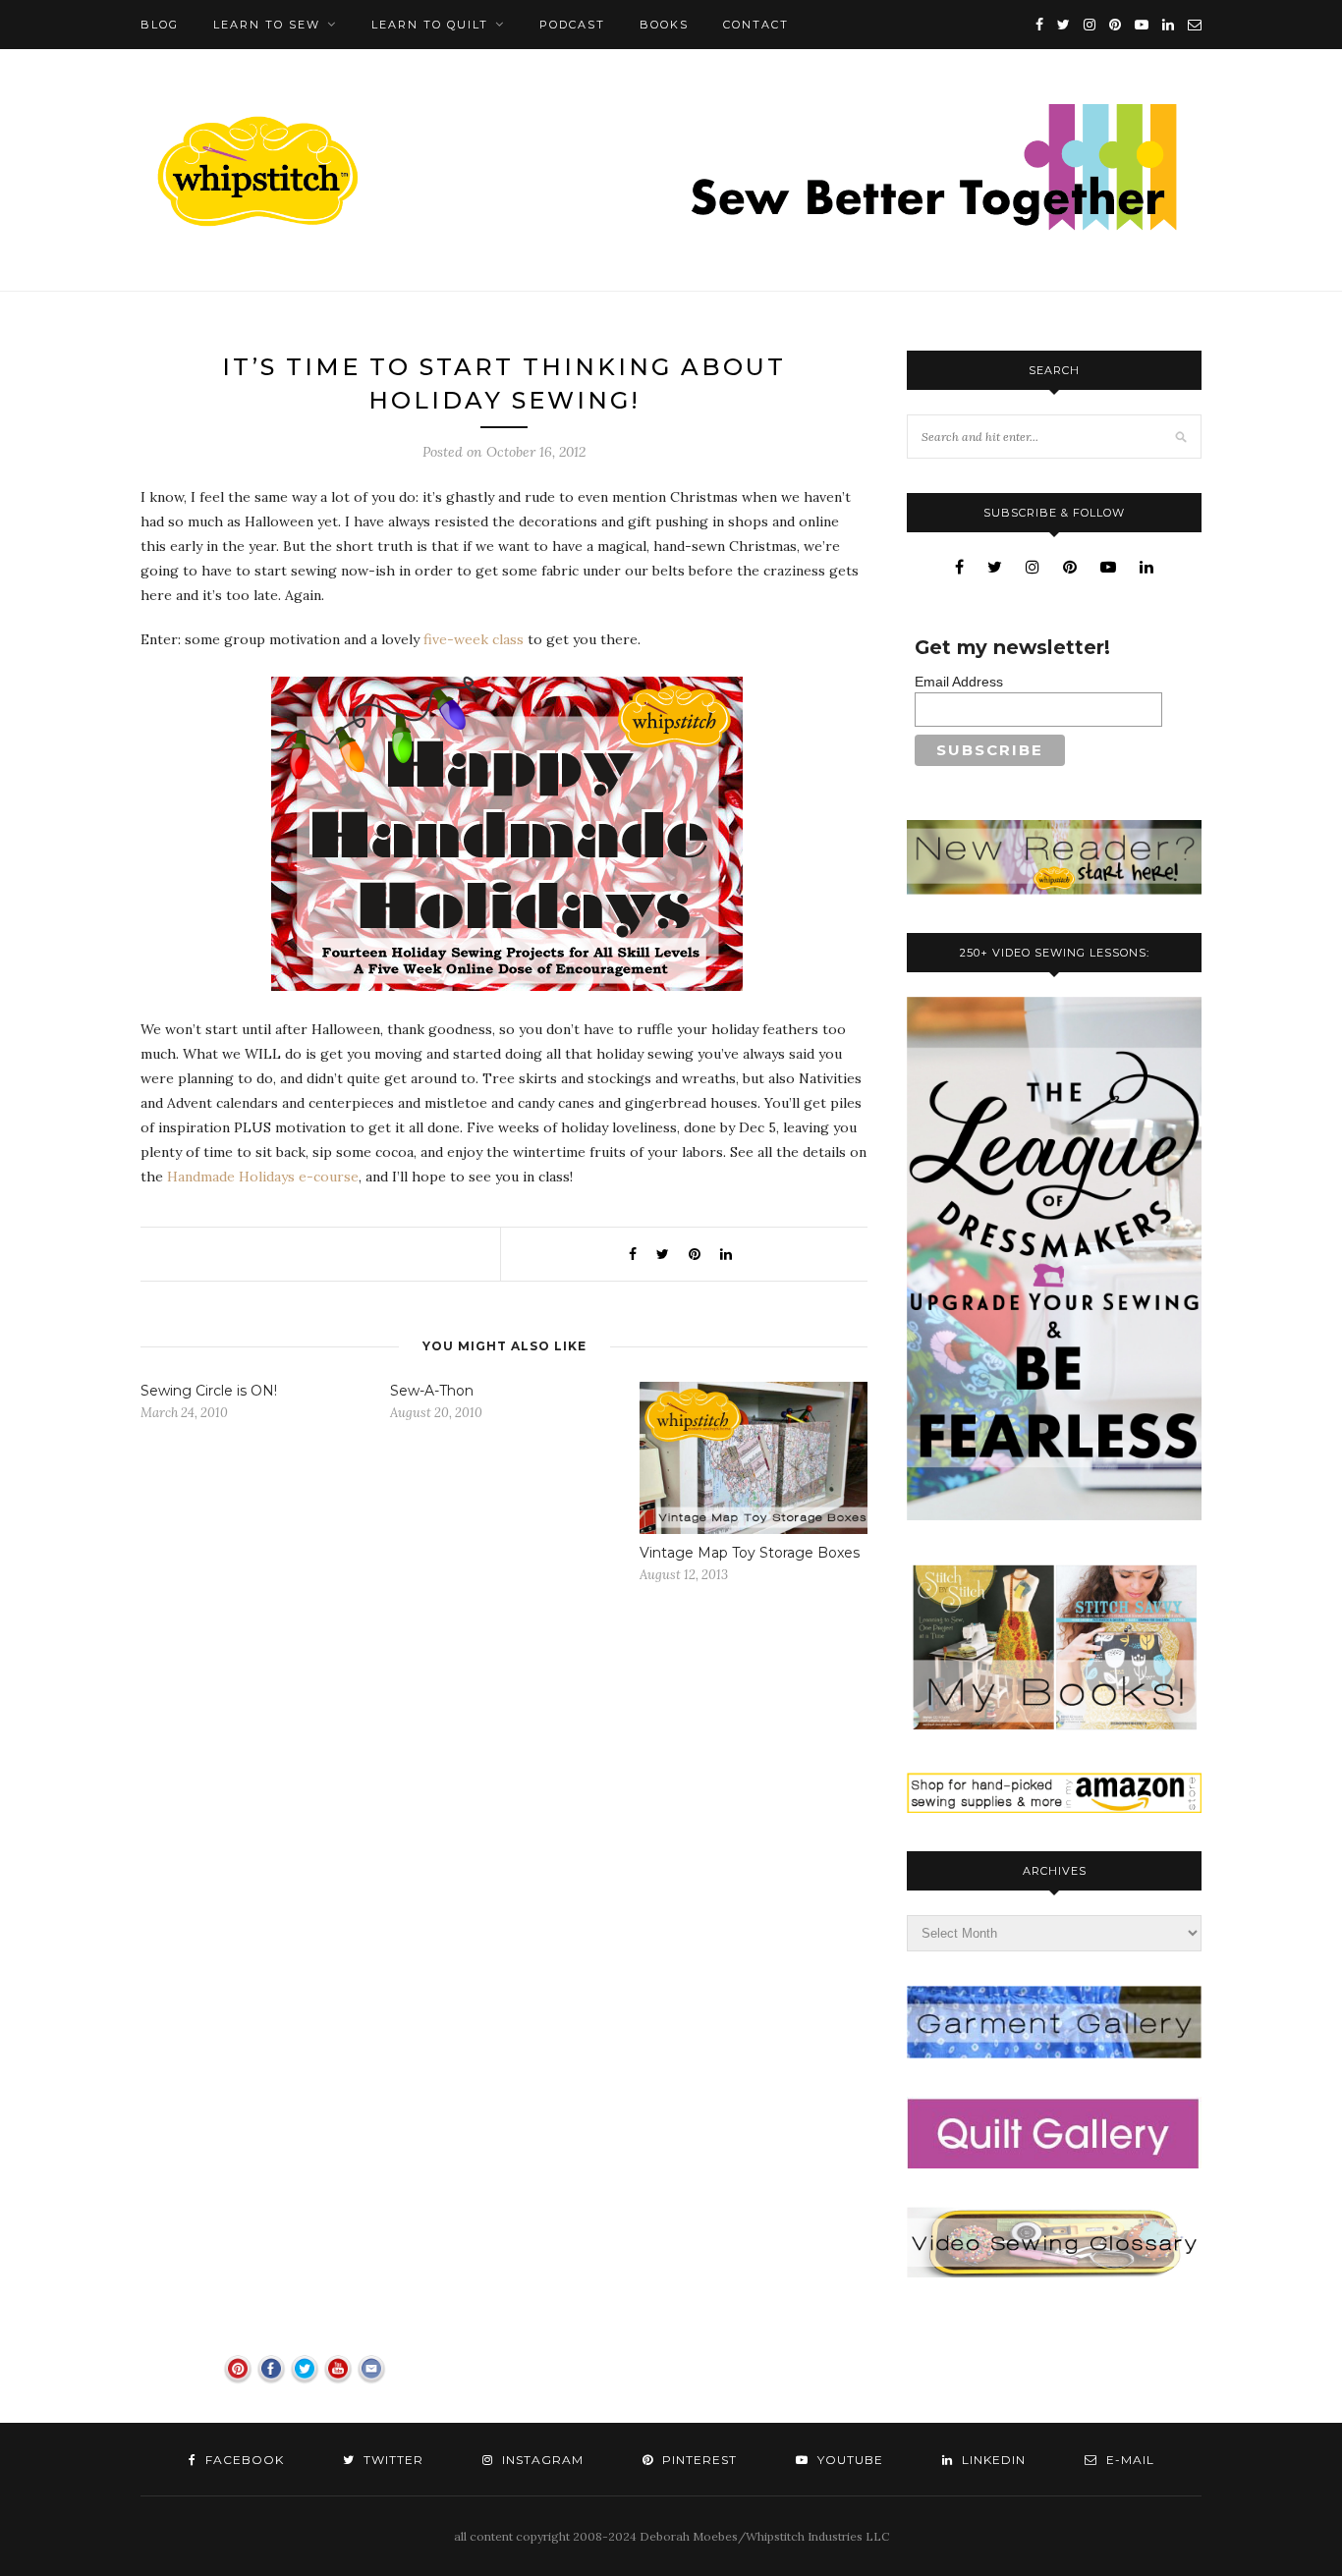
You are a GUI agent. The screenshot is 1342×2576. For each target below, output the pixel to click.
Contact (756, 25)
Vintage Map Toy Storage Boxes (750, 1553)
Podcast (572, 25)
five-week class (474, 639)
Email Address (959, 682)
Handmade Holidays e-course (263, 1177)
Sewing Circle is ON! (209, 1391)
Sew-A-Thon (432, 1391)
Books (664, 25)
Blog (160, 25)
